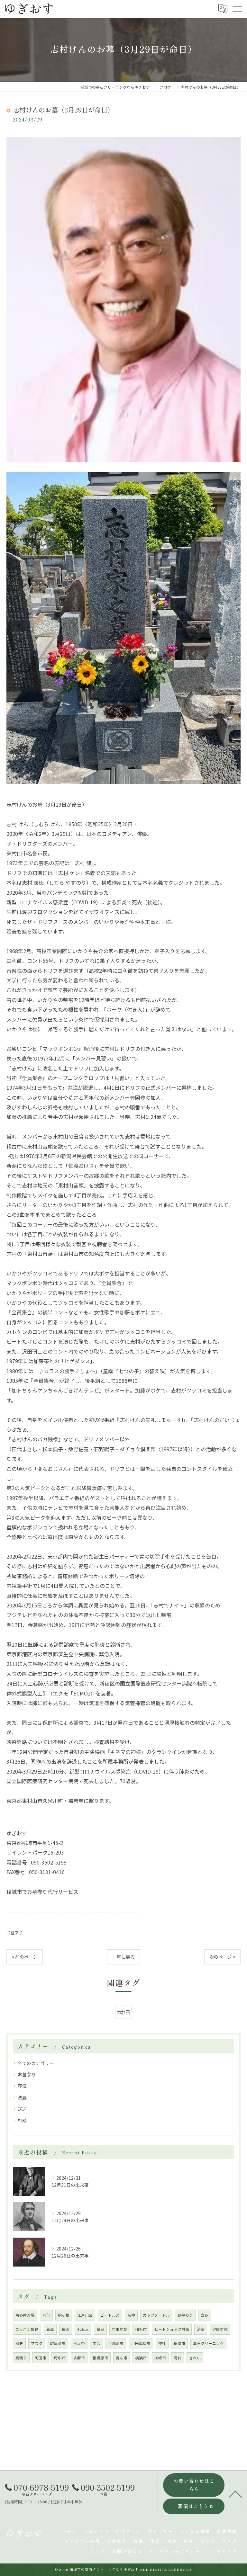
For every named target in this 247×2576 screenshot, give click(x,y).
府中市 (60, 2358)
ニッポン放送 (27, 2329)
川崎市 (160, 2358)
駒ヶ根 (64, 2315)
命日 (100, 2329)
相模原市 (100, 2358)
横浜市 (141, 2358)
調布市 (122, 2358)
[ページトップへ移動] (236, 2494)
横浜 (66, 2329)
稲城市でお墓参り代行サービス (42, 1892)
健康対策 (220, 2329)
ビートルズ (110, 2315)
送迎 (22, 2109)
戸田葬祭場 (141, 2343)
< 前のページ (25, 1957)
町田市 (41, 2358)
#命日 (123, 2012)
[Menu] (237, 9)
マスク (37, 2343)
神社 (162, 2343)
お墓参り (15, 1932)
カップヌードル (156, 2315)
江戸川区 (85, 2315)
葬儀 (22, 2086)
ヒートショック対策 (172, 2329)
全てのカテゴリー (36, 2063)
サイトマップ (222, 2551)
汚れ (178, 2358)
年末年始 (120, 2329)
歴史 (19, 2343)
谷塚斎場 (116, 2343)
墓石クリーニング (208, 2343)
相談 (22, 2120)
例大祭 (79, 2343)
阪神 (131, 2315)
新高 (50, 2329)
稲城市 (179, 2343)
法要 (22, 2097)
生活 (96, 2343)
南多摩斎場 (25, 2315)
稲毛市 (141, 2329)
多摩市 (79, 2358)
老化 (46, 2315)
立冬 (205, 2315)
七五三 (83, 2329)
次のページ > (222, 1957)
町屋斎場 (58, 2343)
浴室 (201, 2329)
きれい (195, 2358)
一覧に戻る (123, 1957)
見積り (21, 2358)
